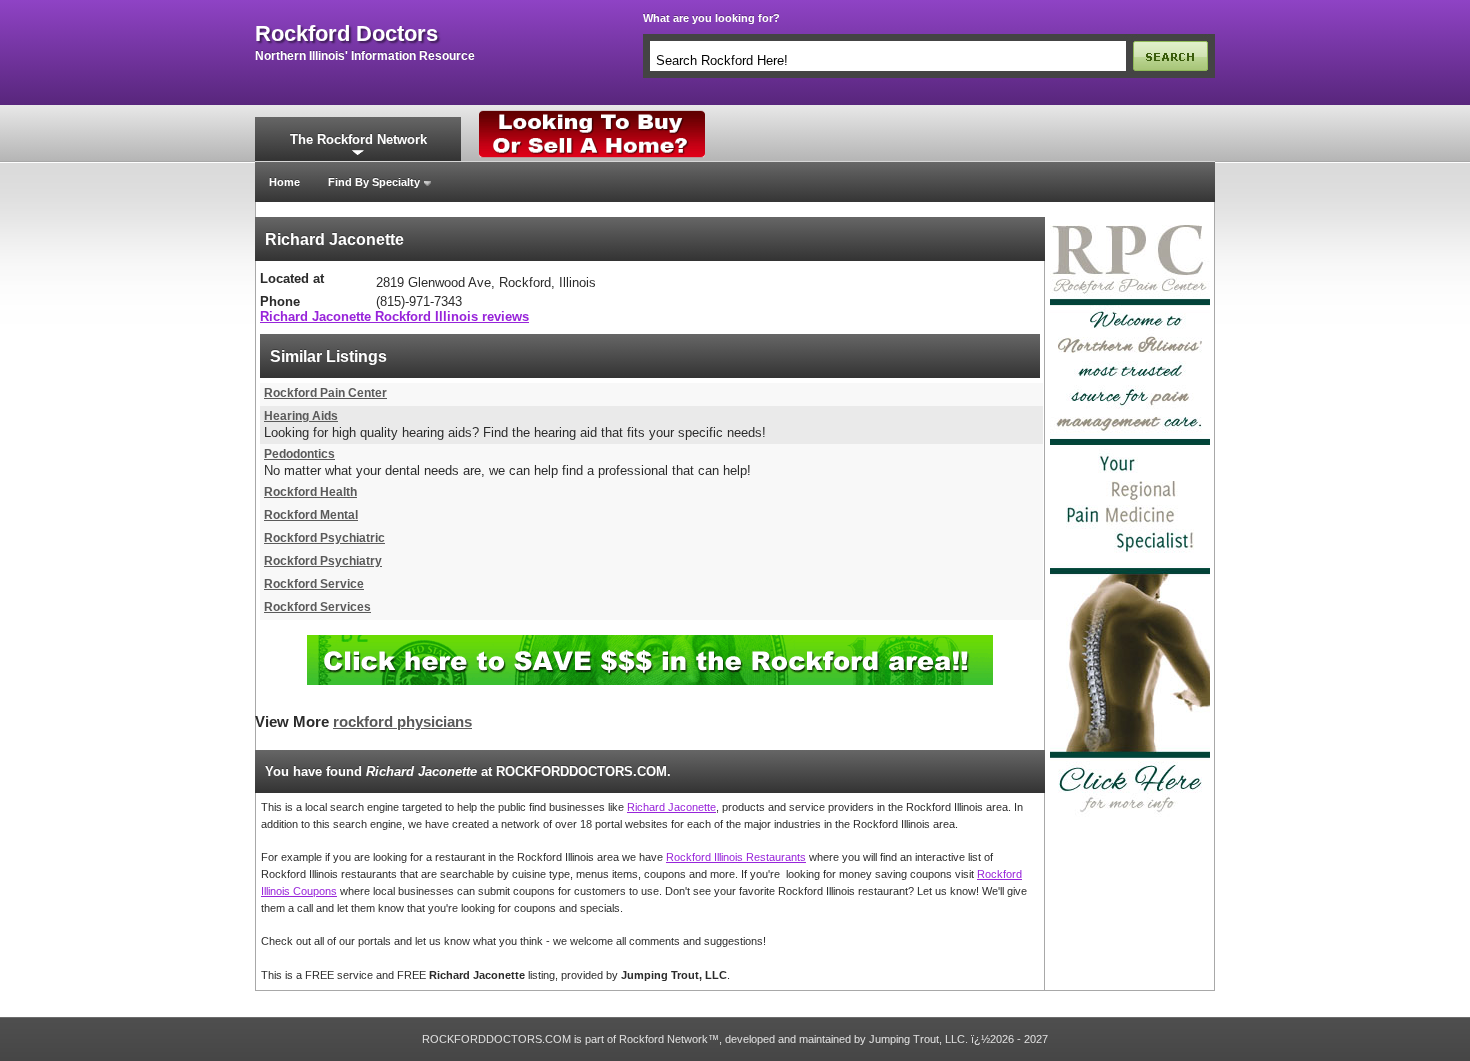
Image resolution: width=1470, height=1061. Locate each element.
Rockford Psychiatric (324, 538)
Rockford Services (317, 607)
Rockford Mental (311, 515)
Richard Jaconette (671, 807)
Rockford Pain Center (325, 393)
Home (284, 182)
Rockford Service (314, 584)
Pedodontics (299, 454)
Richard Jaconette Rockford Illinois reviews (394, 316)
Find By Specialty (374, 182)
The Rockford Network (358, 139)
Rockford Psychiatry (323, 561)
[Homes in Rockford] (592, 115)
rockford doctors (346, 34)
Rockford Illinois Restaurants (736, 857)
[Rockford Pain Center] (1130, 223)
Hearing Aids (301, 416)
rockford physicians (402, 722)
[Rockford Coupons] (650, 642)
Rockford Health (310, 492)
